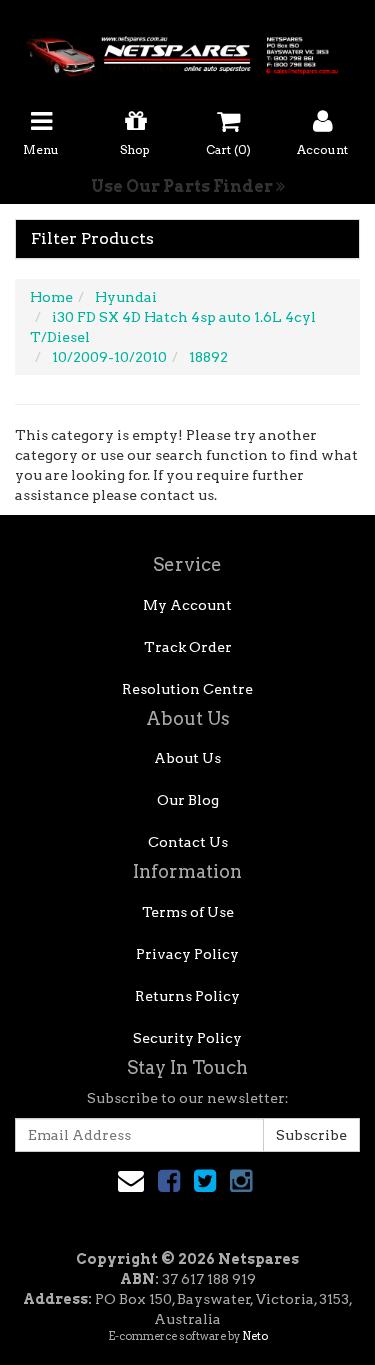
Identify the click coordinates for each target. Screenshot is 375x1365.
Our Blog (188, 800)
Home (51, 297)
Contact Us (188, 842)
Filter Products (92, 239)
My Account (187, 605)
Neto (255, 1336)
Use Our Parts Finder (183, 186)
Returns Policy (187, 996)
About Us (187, 758)
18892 (208, 357)
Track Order (188, 647)
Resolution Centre (187, 689)
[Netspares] (187, 50)
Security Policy (187, 1038)
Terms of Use (188, 912)
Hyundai (126, 297)
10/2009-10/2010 (109, 357)
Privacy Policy (187, 954)
